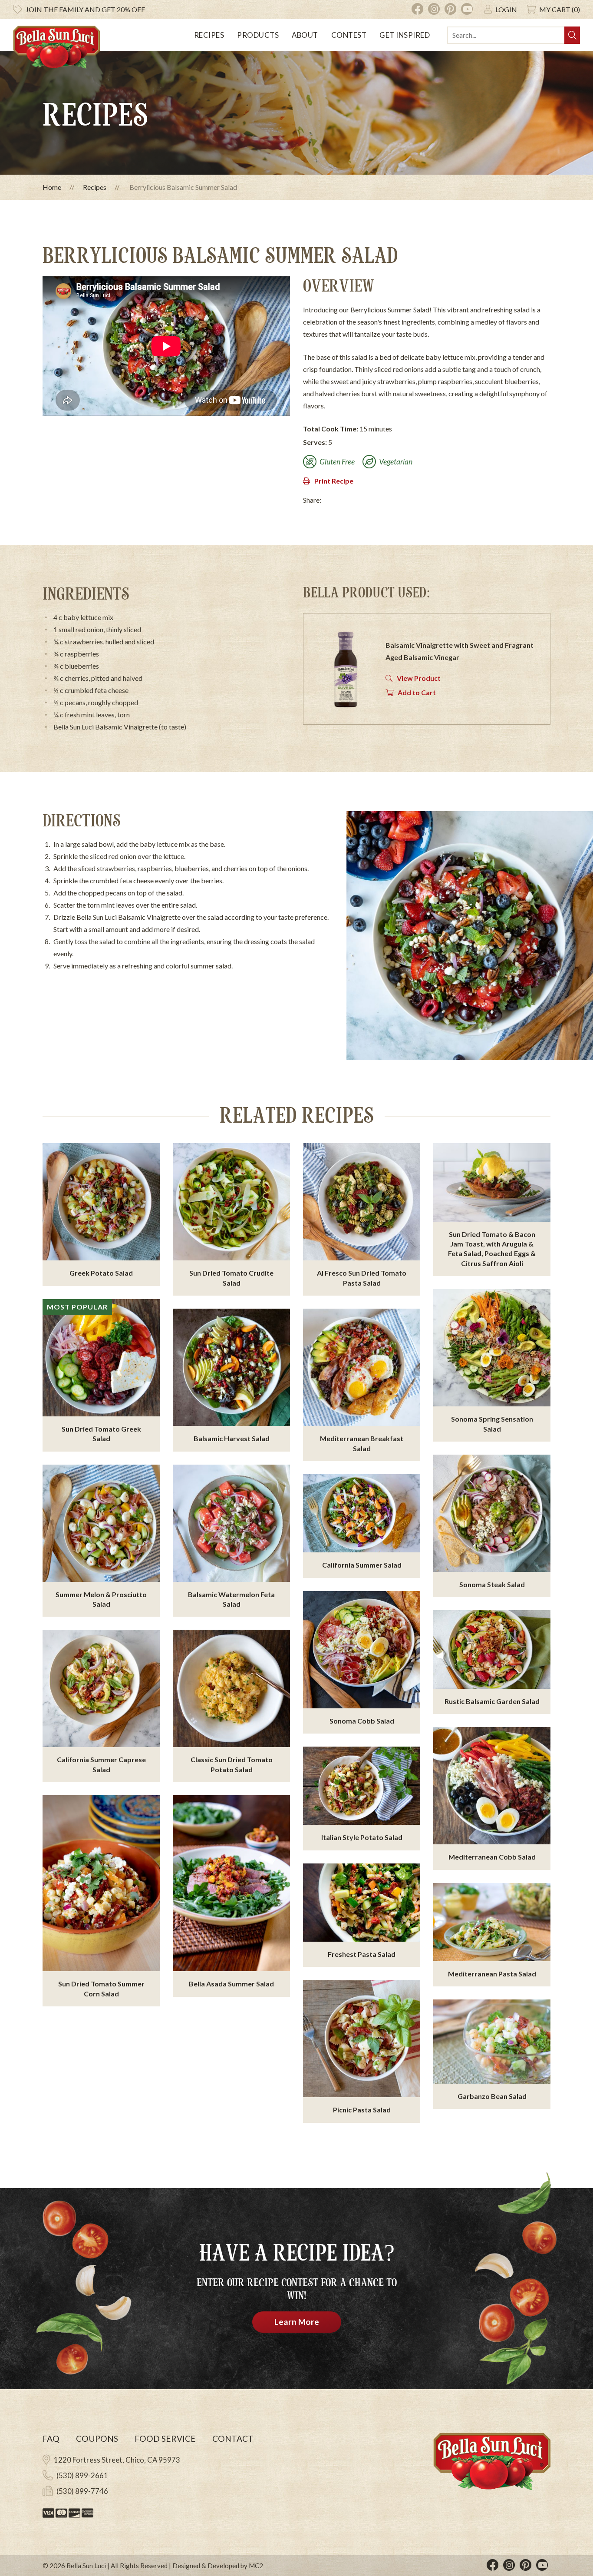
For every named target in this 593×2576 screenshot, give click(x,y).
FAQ (51, 2438)
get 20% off (85, 9)
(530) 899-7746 (82, 2491)
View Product (419, 678)
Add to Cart (417, 692)
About (305, 35)
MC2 (256, 2566)
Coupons (97, 2438)
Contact (233, 2438)
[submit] (572, 35)
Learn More (297, 2322)
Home (52, 187)
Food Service (165, 2438)
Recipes (209, 35)
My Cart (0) (560, 9)
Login (506, 9)
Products (258, 35)
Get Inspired (405, 35)
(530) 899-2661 (82, 2475)
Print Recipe (334, 481)
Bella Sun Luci (86, 2566)
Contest (349, 35)
